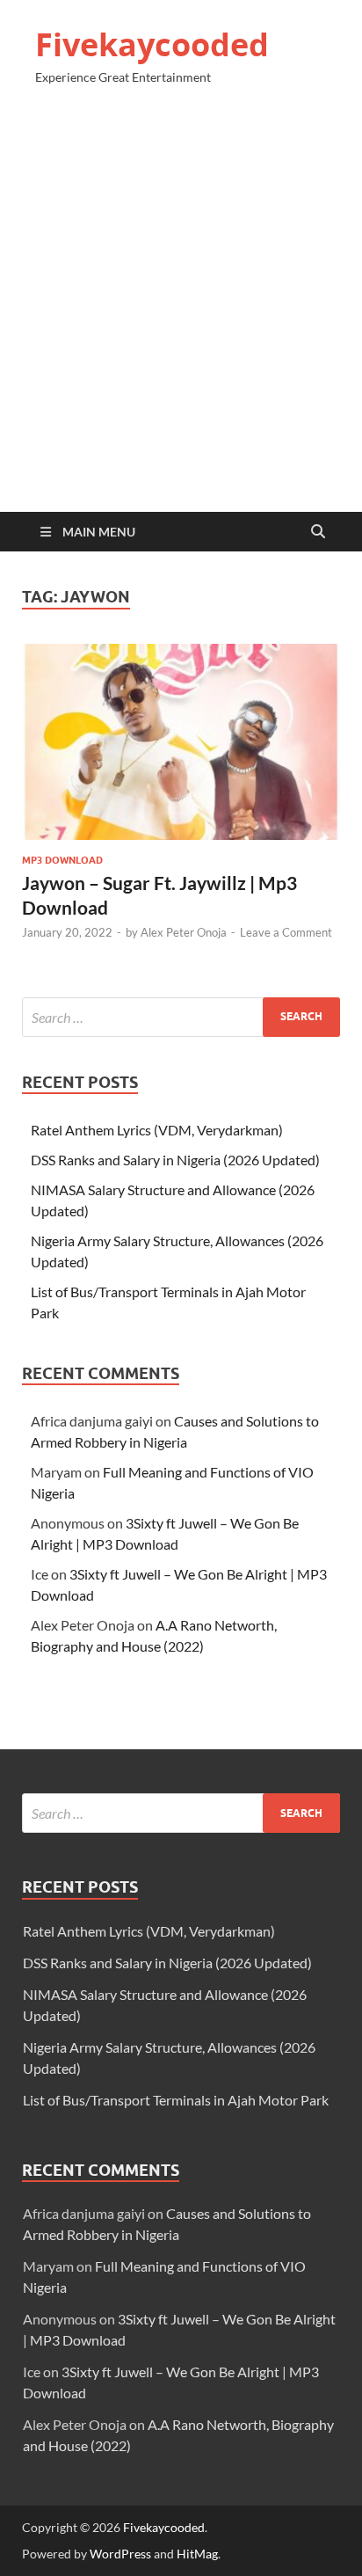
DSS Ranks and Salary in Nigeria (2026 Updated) (175, 1160)
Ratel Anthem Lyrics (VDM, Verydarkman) (157, 1130)
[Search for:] (181, 1017)
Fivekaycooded (152, 44)
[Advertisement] (181, 306)
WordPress (120, 2554)
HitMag (197, 2554)
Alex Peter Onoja (184, 932)
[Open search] (318, 532)
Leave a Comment (286, 932)
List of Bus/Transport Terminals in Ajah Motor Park (176, 2100)
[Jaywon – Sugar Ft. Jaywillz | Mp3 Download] (181, 742)
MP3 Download (62, 860)
